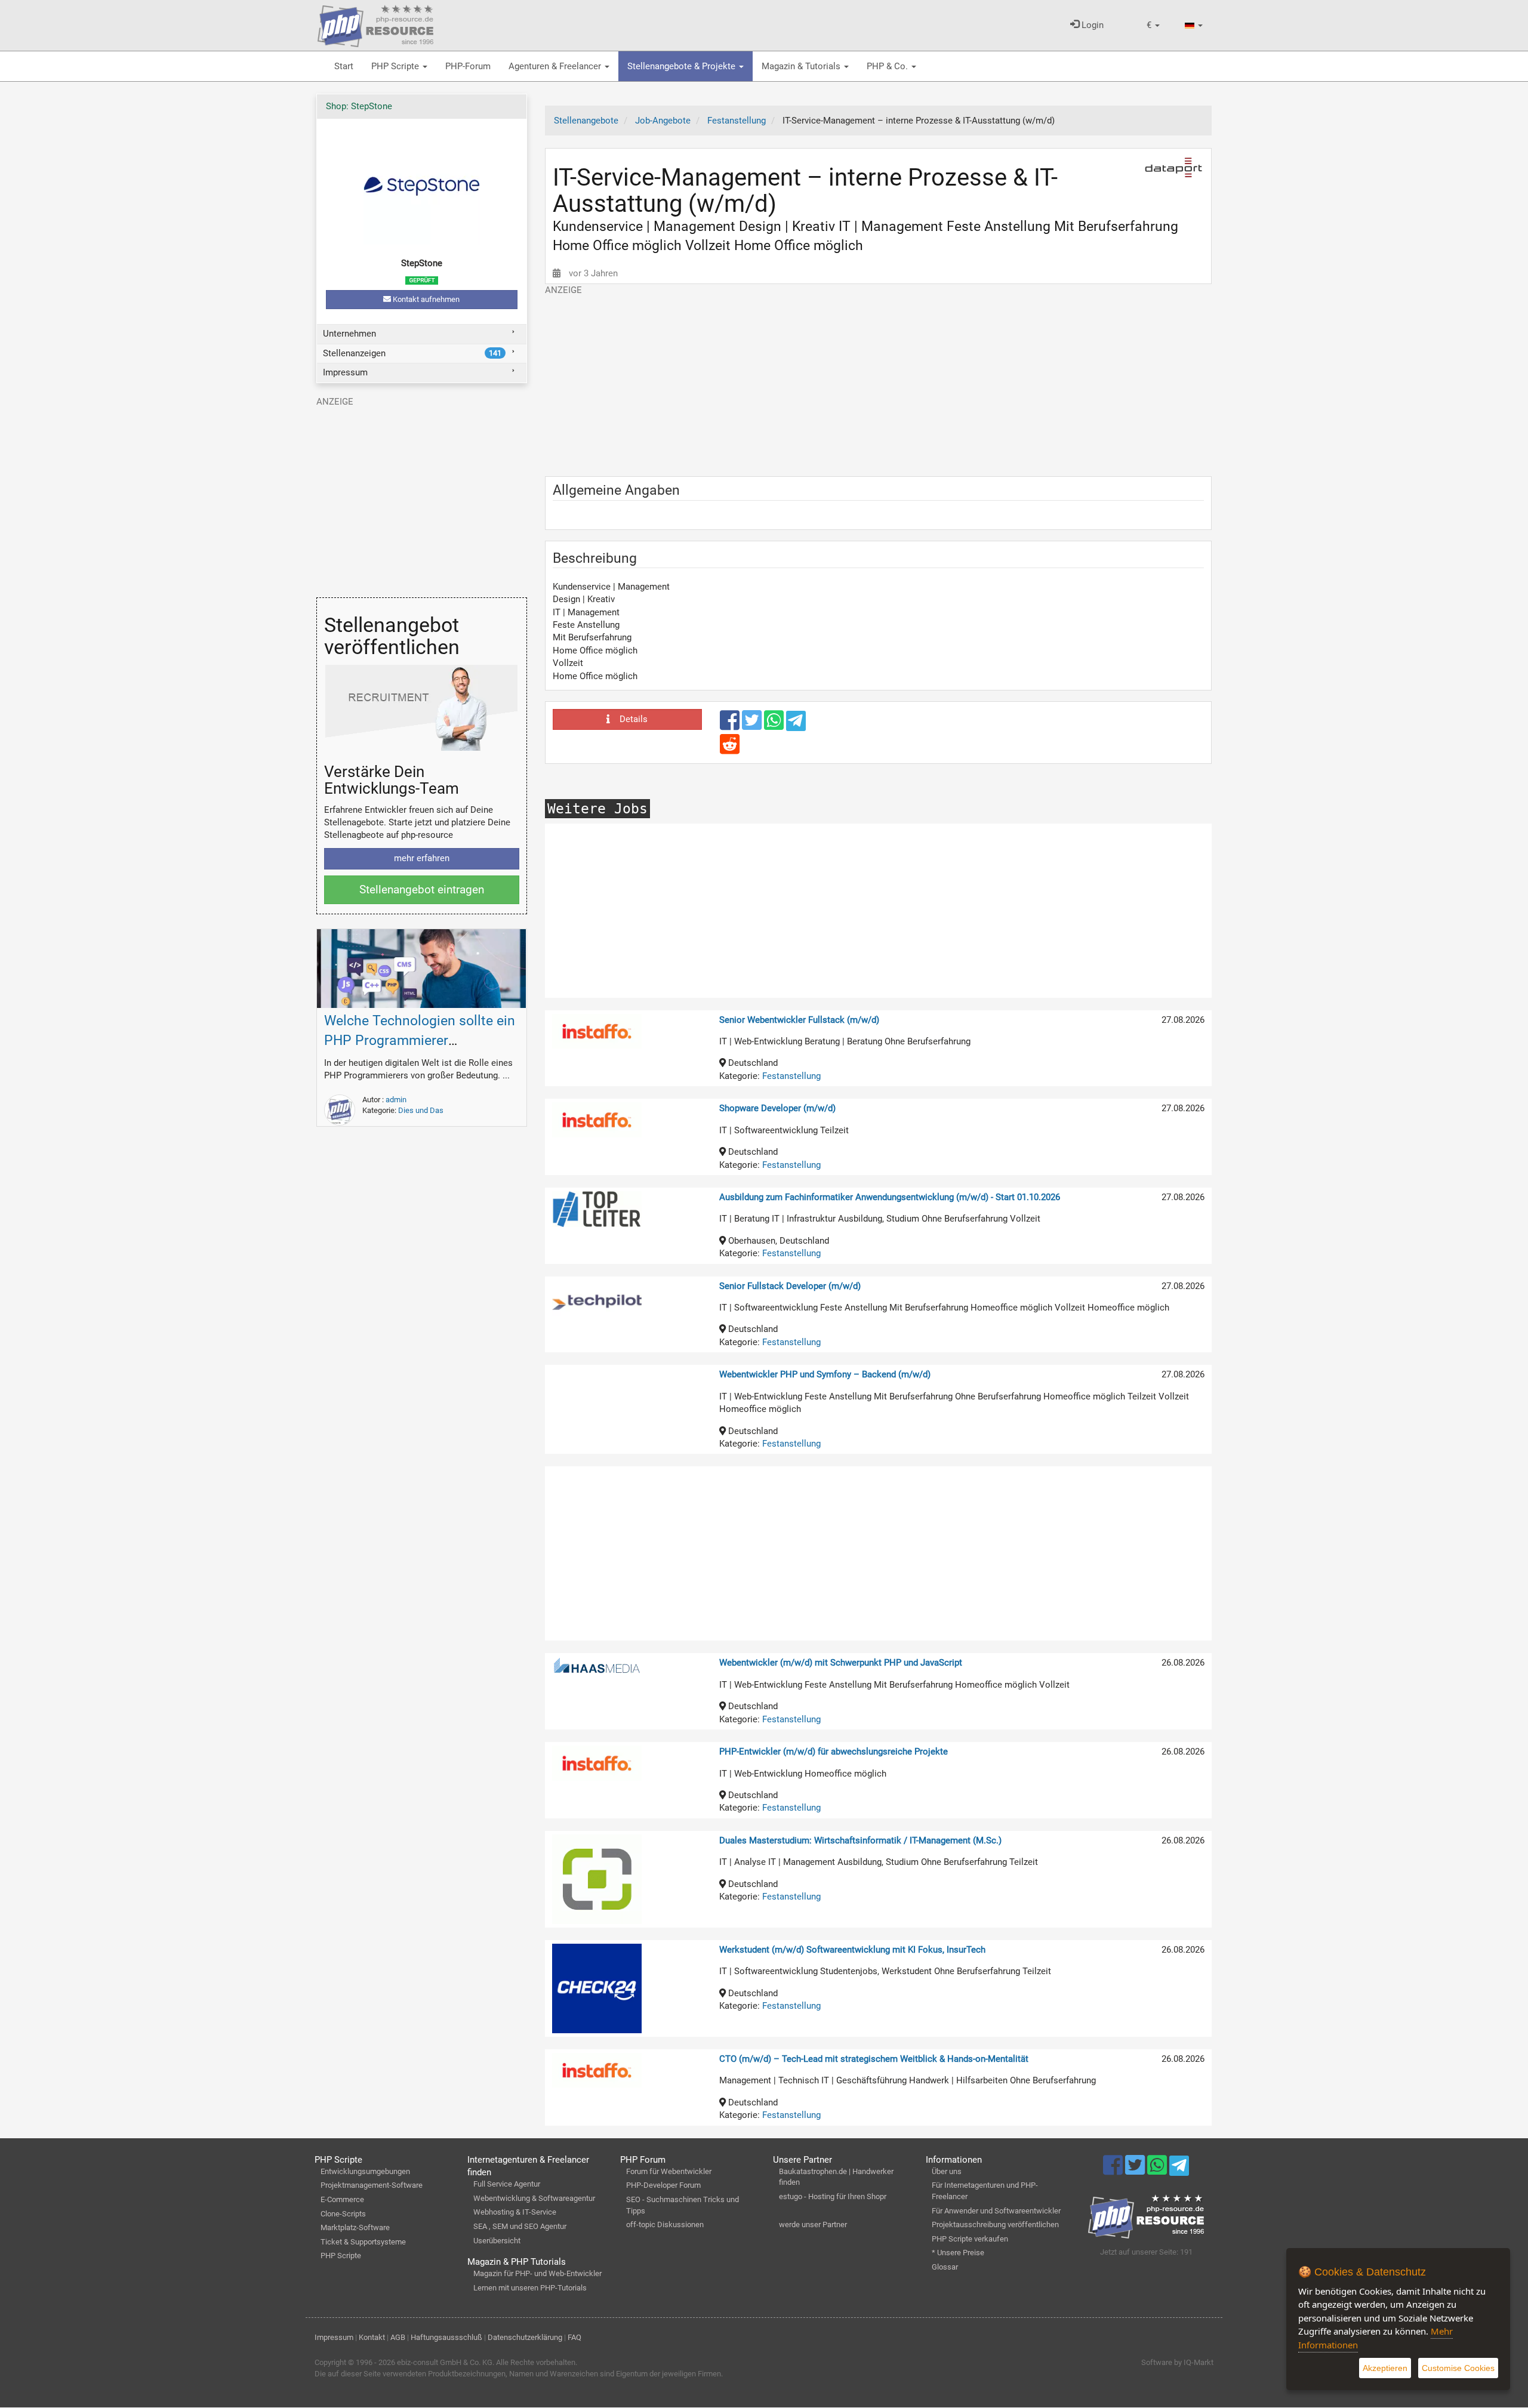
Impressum (345, 372)
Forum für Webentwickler (669, 2171)
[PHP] (375, 24)
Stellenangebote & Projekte (683, 66)
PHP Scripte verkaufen (970, 2239)
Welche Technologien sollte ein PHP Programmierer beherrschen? (420, 1040)
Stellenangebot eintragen (422, 889)
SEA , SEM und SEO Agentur (520, 2226)
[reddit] (730, 750)
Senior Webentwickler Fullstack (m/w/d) (799, 1020)
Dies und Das (421, 1110)
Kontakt (372, 2337)
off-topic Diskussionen (665, 2224)
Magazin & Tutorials (802, 66)
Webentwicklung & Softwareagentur (534, 2198)
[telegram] (796, 724)
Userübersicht (497, 2241)
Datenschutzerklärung (525, 2337)
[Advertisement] (879, 380)
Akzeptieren (1385, 2368)
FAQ (574, 2337)
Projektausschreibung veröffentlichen (995, 2224)
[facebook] (731, 726)
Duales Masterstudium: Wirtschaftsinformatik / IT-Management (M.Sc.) (860, 1840)
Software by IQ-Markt (1177, 2362)
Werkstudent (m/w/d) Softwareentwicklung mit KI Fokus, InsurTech (852, 1950)
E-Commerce (342, 2199)
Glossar (945, 2267)
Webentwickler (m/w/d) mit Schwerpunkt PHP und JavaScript (841, 1663)
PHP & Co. (888, 66)
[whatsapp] (775, 726)
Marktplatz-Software (355, 2227)
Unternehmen (349, 334)
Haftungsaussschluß (446, 2337)
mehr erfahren (422, 858)
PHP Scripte (396, 66)
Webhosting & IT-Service (515, 2212)
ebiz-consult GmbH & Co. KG (445, 2362)
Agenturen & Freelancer (556, 66)
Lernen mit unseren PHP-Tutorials (530, 2288)
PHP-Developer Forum (663, 2185)
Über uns (947, 2171)
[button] (1153, 25)
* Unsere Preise (958, 2253)
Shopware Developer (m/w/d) (777, 1108)
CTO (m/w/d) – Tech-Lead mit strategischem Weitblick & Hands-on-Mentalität (874, 2059)
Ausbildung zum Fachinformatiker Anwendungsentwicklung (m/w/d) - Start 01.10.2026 (890, 1197)
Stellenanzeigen (412, 353)
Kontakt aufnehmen (425, 299)
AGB (398, 2337)
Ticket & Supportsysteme (363, 2242)
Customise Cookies (1458, 2368)
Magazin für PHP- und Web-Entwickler (537, 2273)
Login (1091, 25)
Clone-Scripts (343, 2214)
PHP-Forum (468, 66)
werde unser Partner (813, 2224)
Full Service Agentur (507, 2184)
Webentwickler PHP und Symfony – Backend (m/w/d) (825, 1374)
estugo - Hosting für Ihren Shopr (833, 2196)
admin (396, 1100)
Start (344, 66)
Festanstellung (791, 1076)
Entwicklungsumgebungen (365, 2171)
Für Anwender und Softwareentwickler (996, 2211)
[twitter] (753, 726)
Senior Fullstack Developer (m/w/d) (790, 1286)
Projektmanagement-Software (372, 2185)
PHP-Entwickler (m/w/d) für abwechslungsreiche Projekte (834, 1752)
